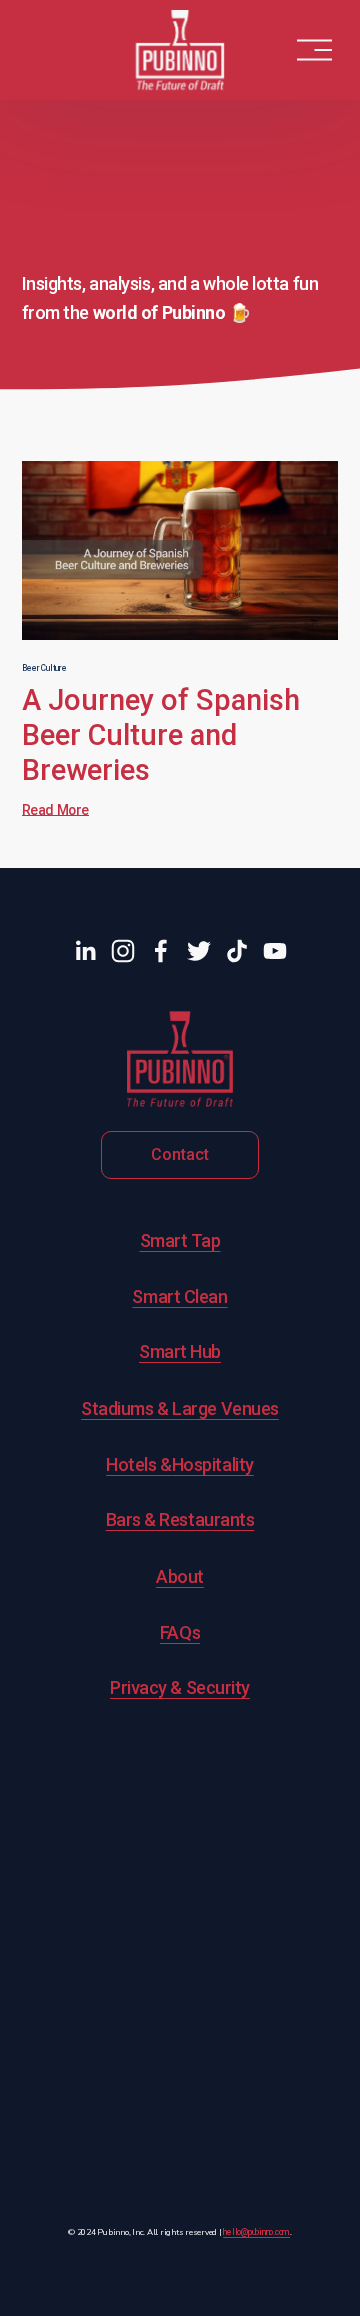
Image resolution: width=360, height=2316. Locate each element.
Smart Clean (179, 1296)
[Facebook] (161, 951)
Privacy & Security (180, 1687)
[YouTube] (275, 951)
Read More (55, 810)
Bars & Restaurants (180, 1519)
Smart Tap (180, 1240)
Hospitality (213, 1464)
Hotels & (138, 1464)
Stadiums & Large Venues (180, 1408)
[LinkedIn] (85, 951)
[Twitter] (199, 951)
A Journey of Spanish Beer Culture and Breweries (161, 735)
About (180, 1576)
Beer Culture (44, 668)
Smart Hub (180, 1351)
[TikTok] (237, 951)
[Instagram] (123, 951)
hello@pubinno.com (256, 2232)
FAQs (180, 1632)
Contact (180, 1154)
